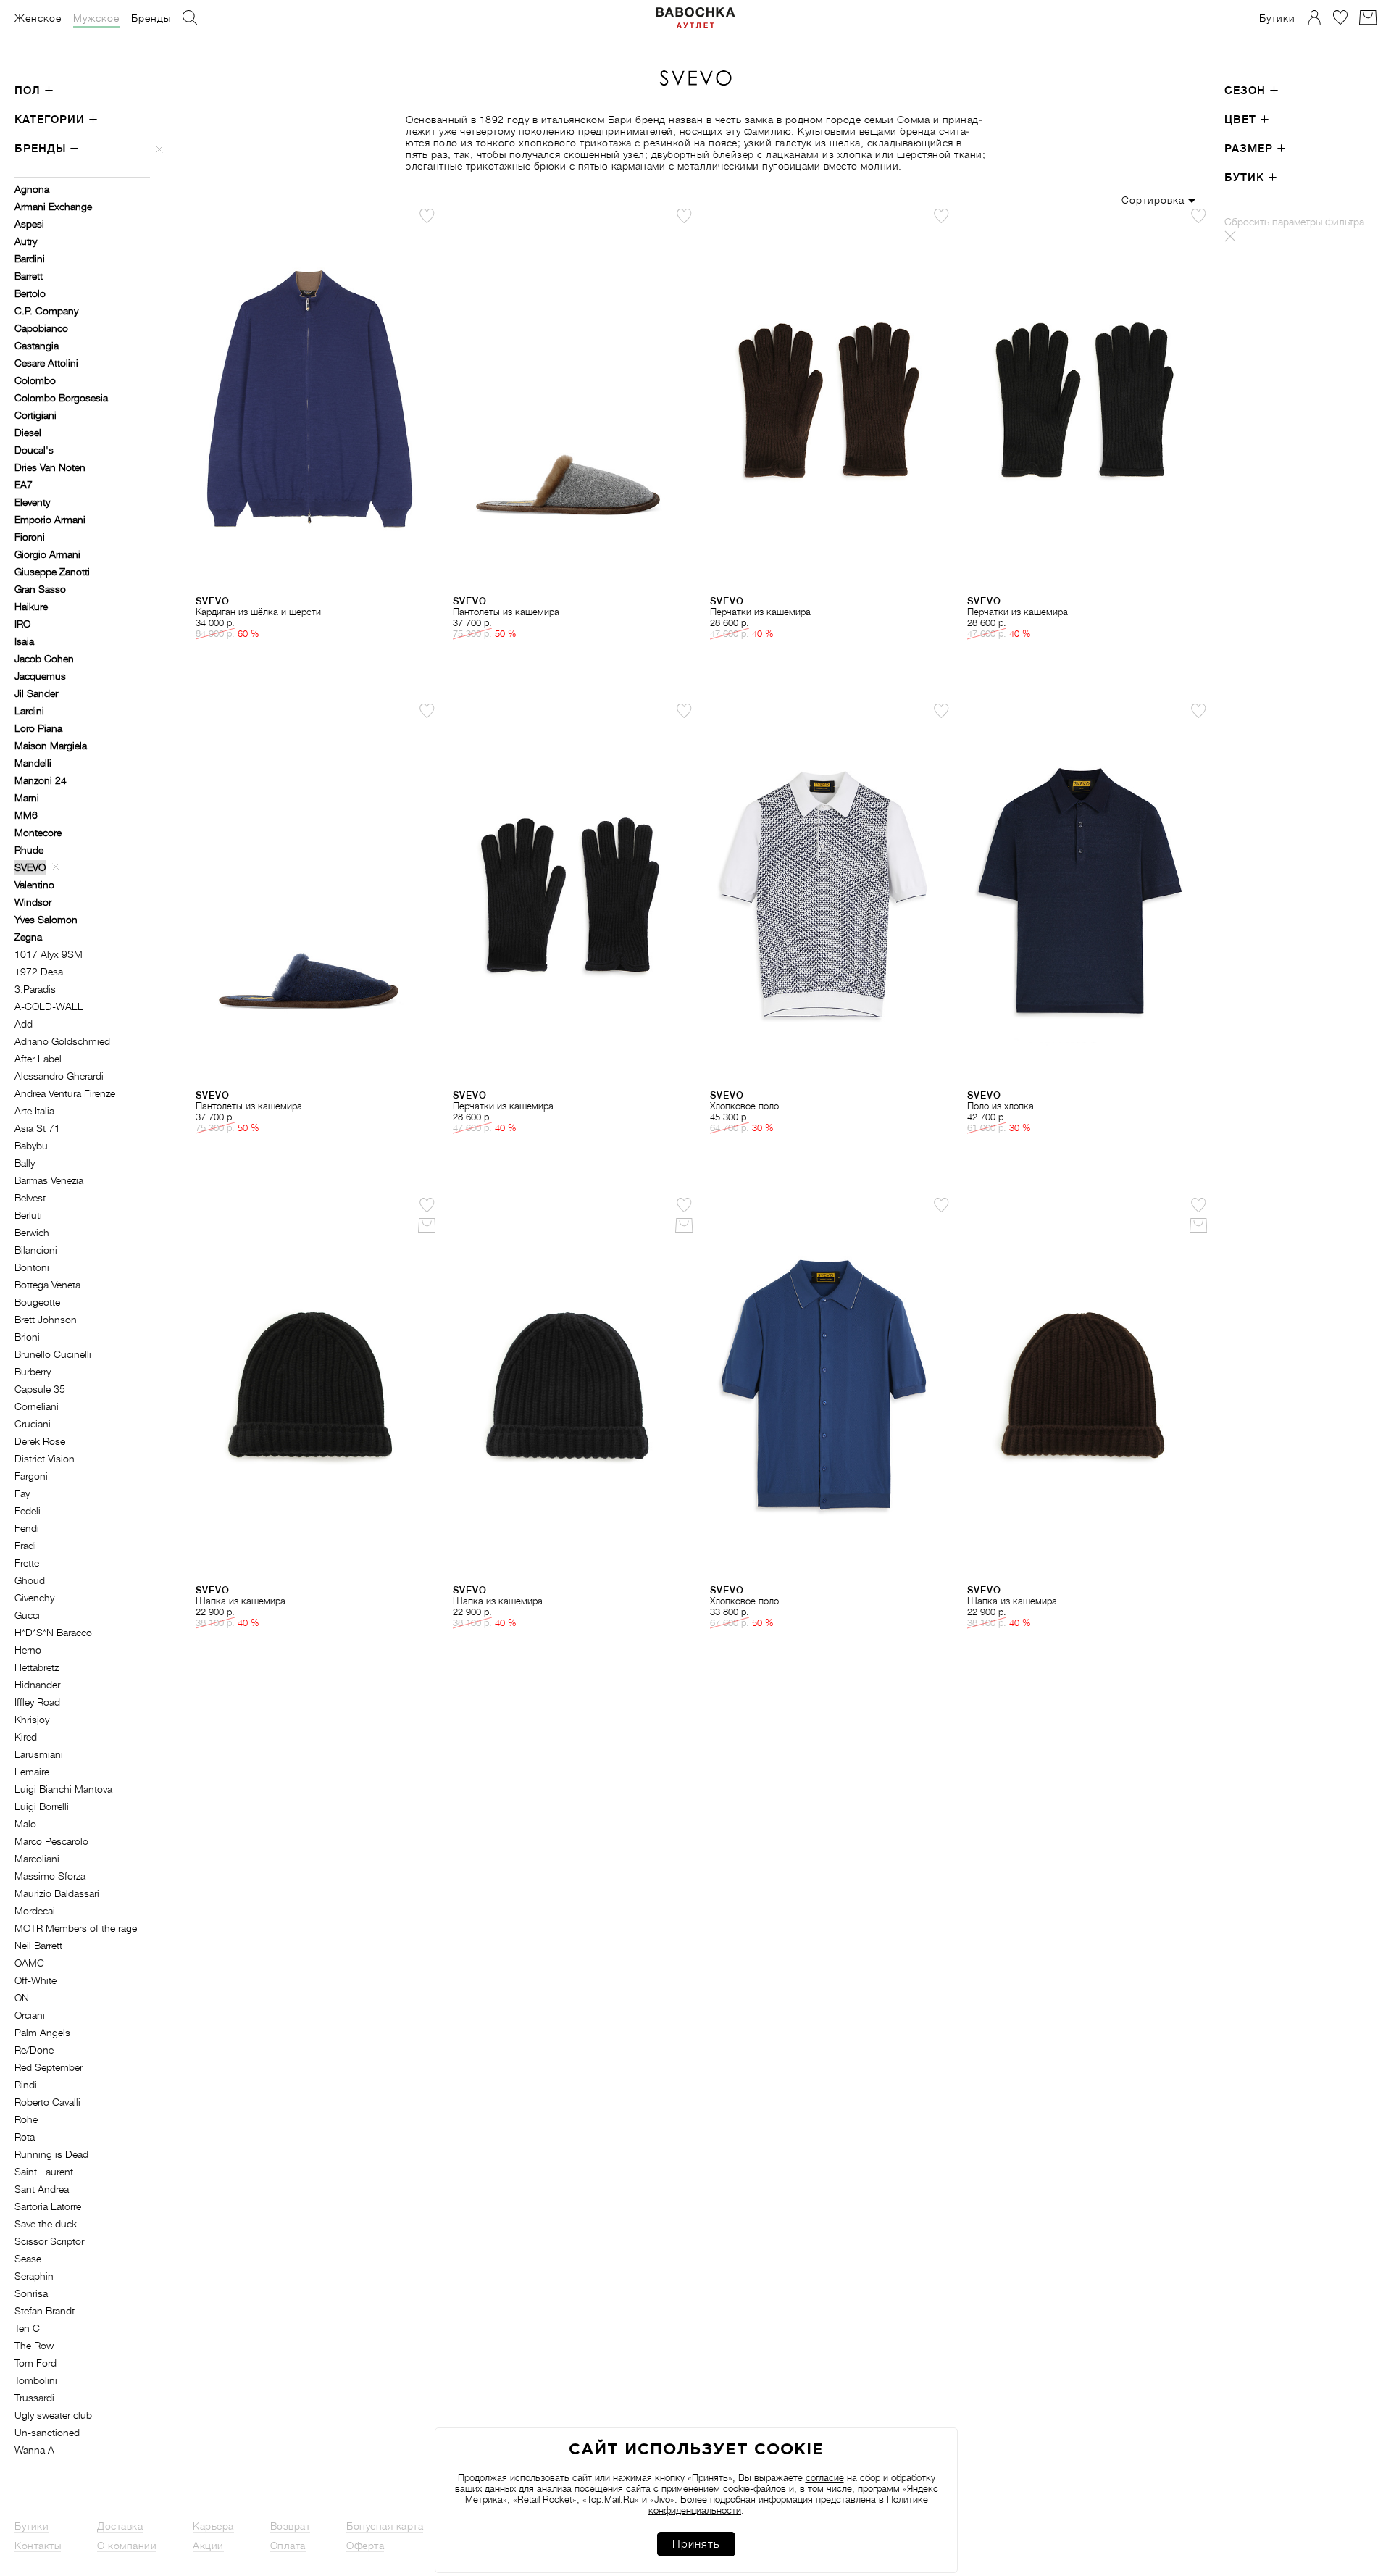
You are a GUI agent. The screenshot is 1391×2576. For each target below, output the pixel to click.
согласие (825, 2478)
